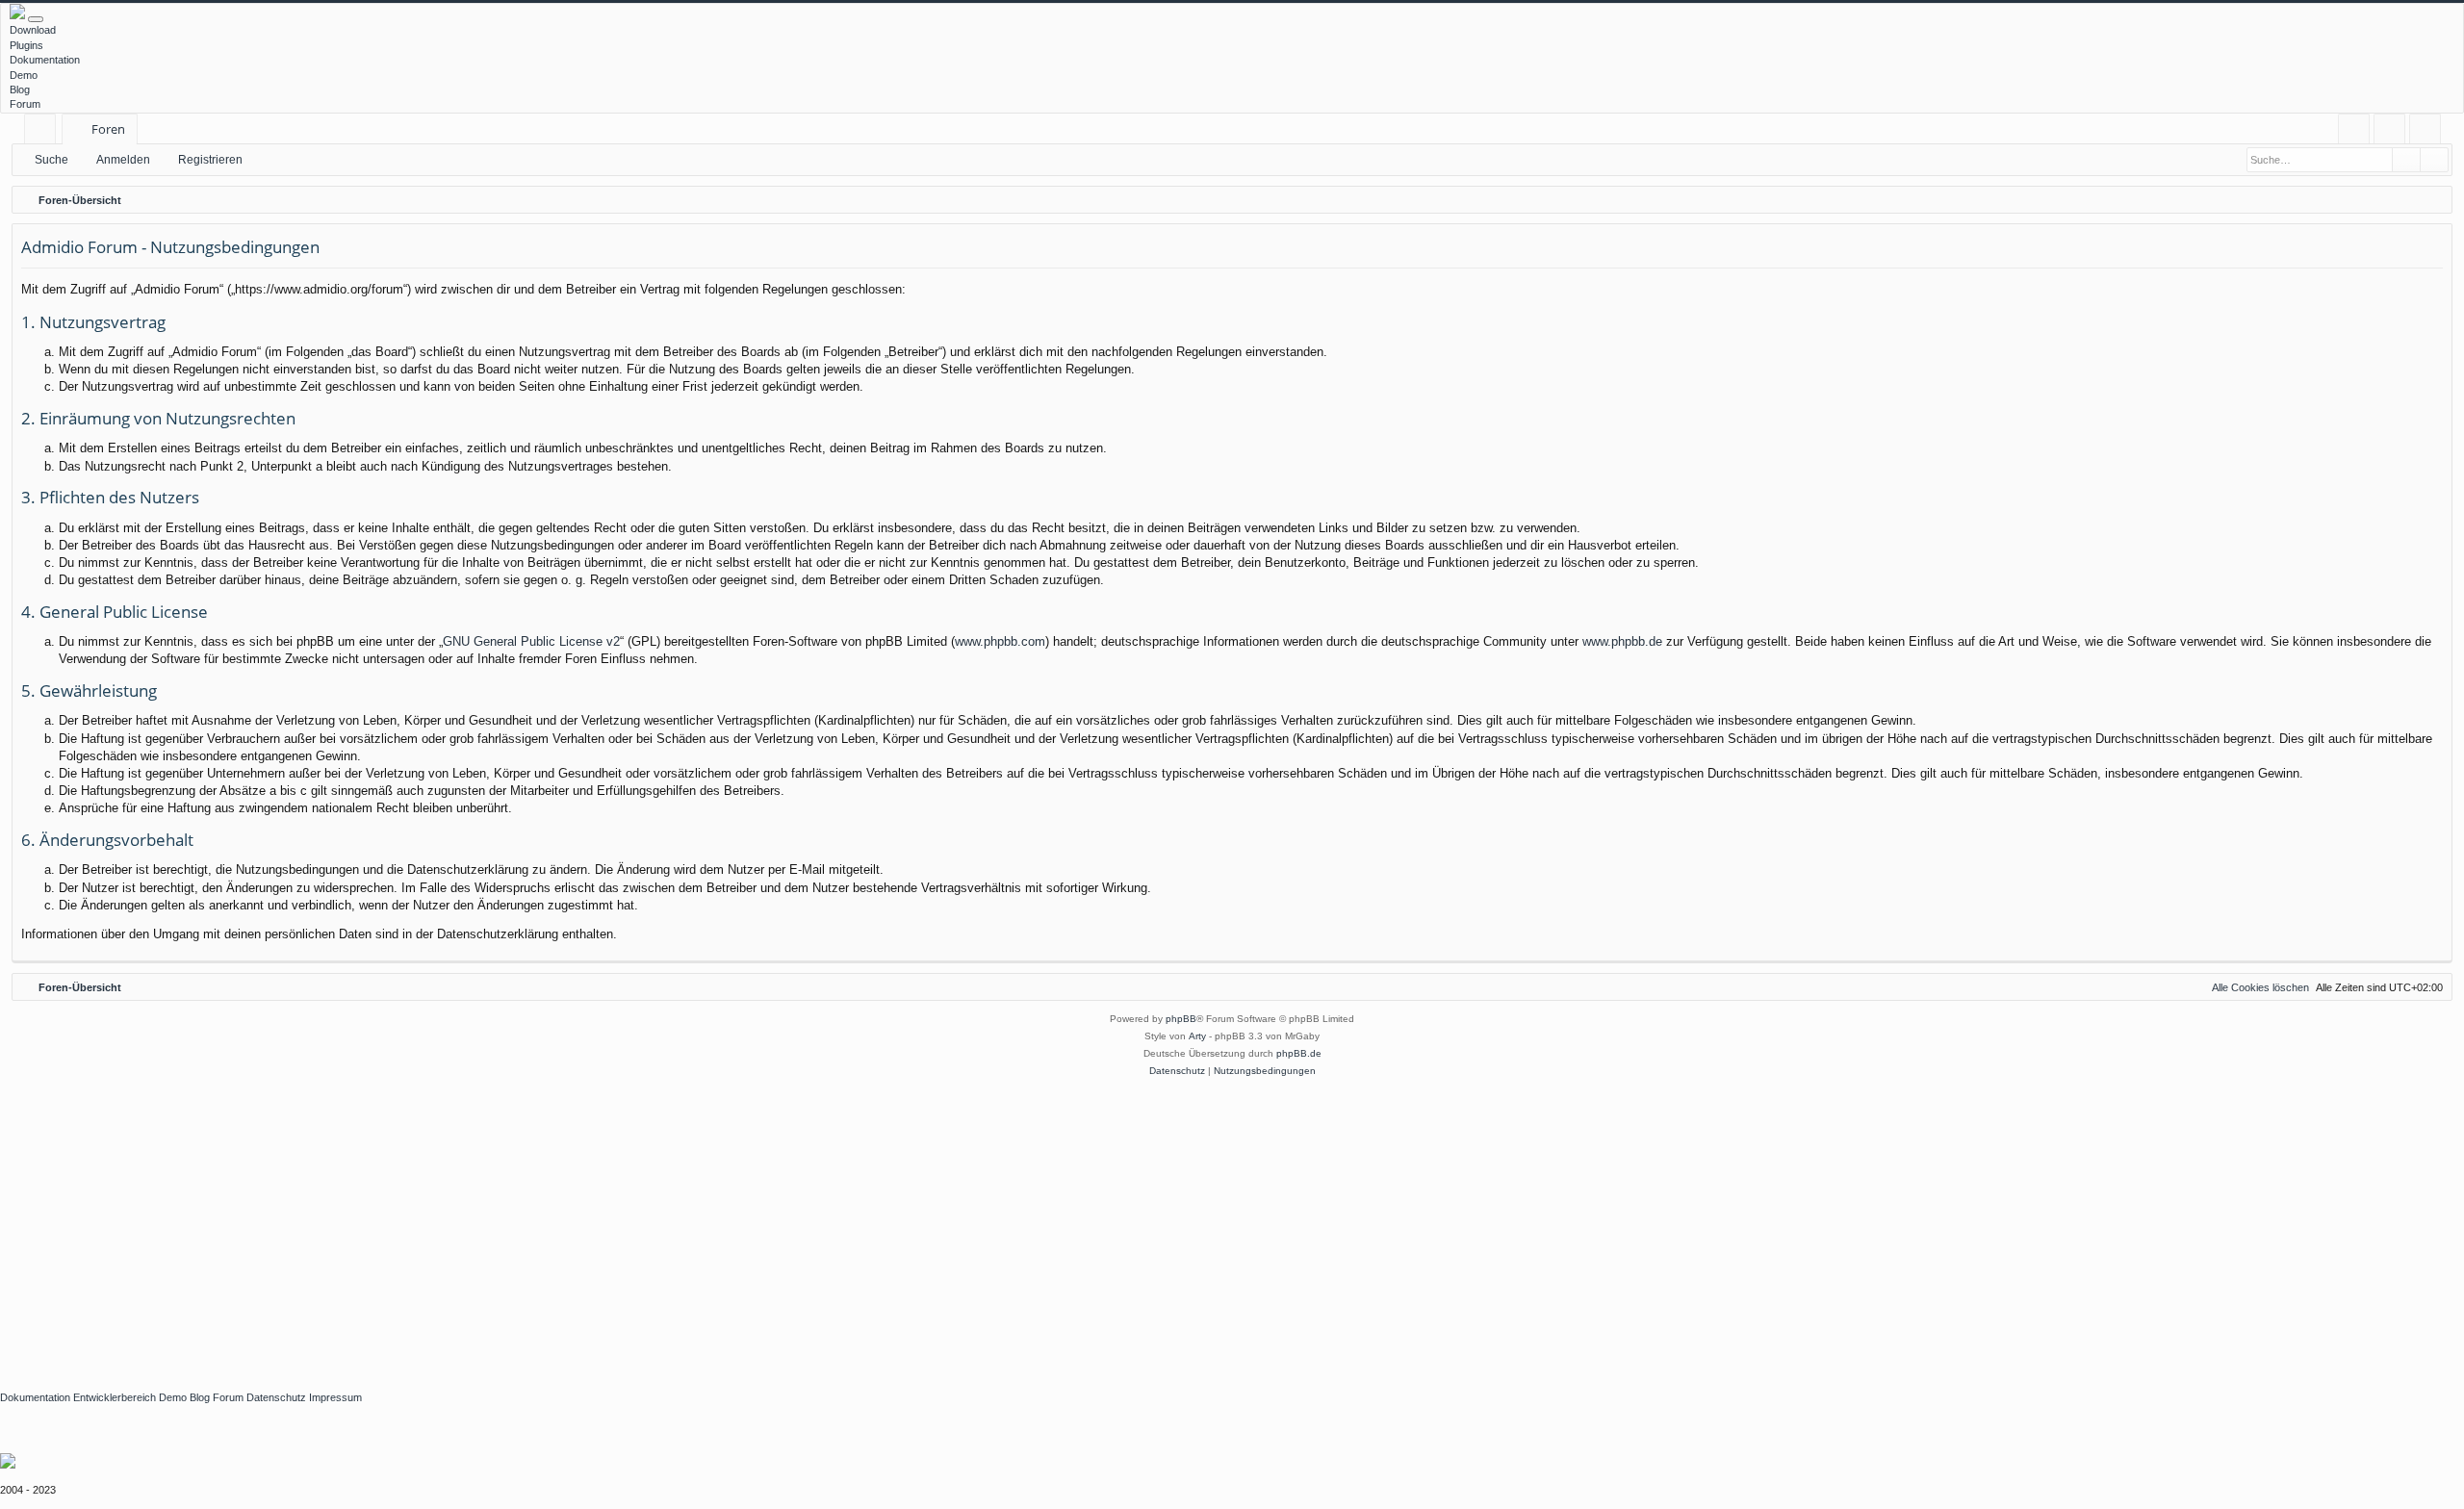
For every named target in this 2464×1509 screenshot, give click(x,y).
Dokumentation (45, 60)
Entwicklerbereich (115, 1397)
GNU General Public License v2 (531, 641)
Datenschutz (276, 1397)
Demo (24, 75)
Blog (20, 90)
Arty (1197, 1036)
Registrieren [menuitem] (2429, 132)
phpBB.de (1299, 1053)
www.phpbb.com (1000, 641)
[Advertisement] (577, 1224)
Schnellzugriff (44, 132)
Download (33, 30)
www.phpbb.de (1622, 641)
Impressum (335, 1397)
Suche (51, 160)
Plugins (26, 45)
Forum (25, 104)
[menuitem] (2354, 129)
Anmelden (123, 160)
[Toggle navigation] (36, 19)
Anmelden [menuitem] (2393, 132)
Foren (108, 129)
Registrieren (210, 160)
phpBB (1181, 1019)
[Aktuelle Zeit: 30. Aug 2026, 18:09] (2433, 200)
